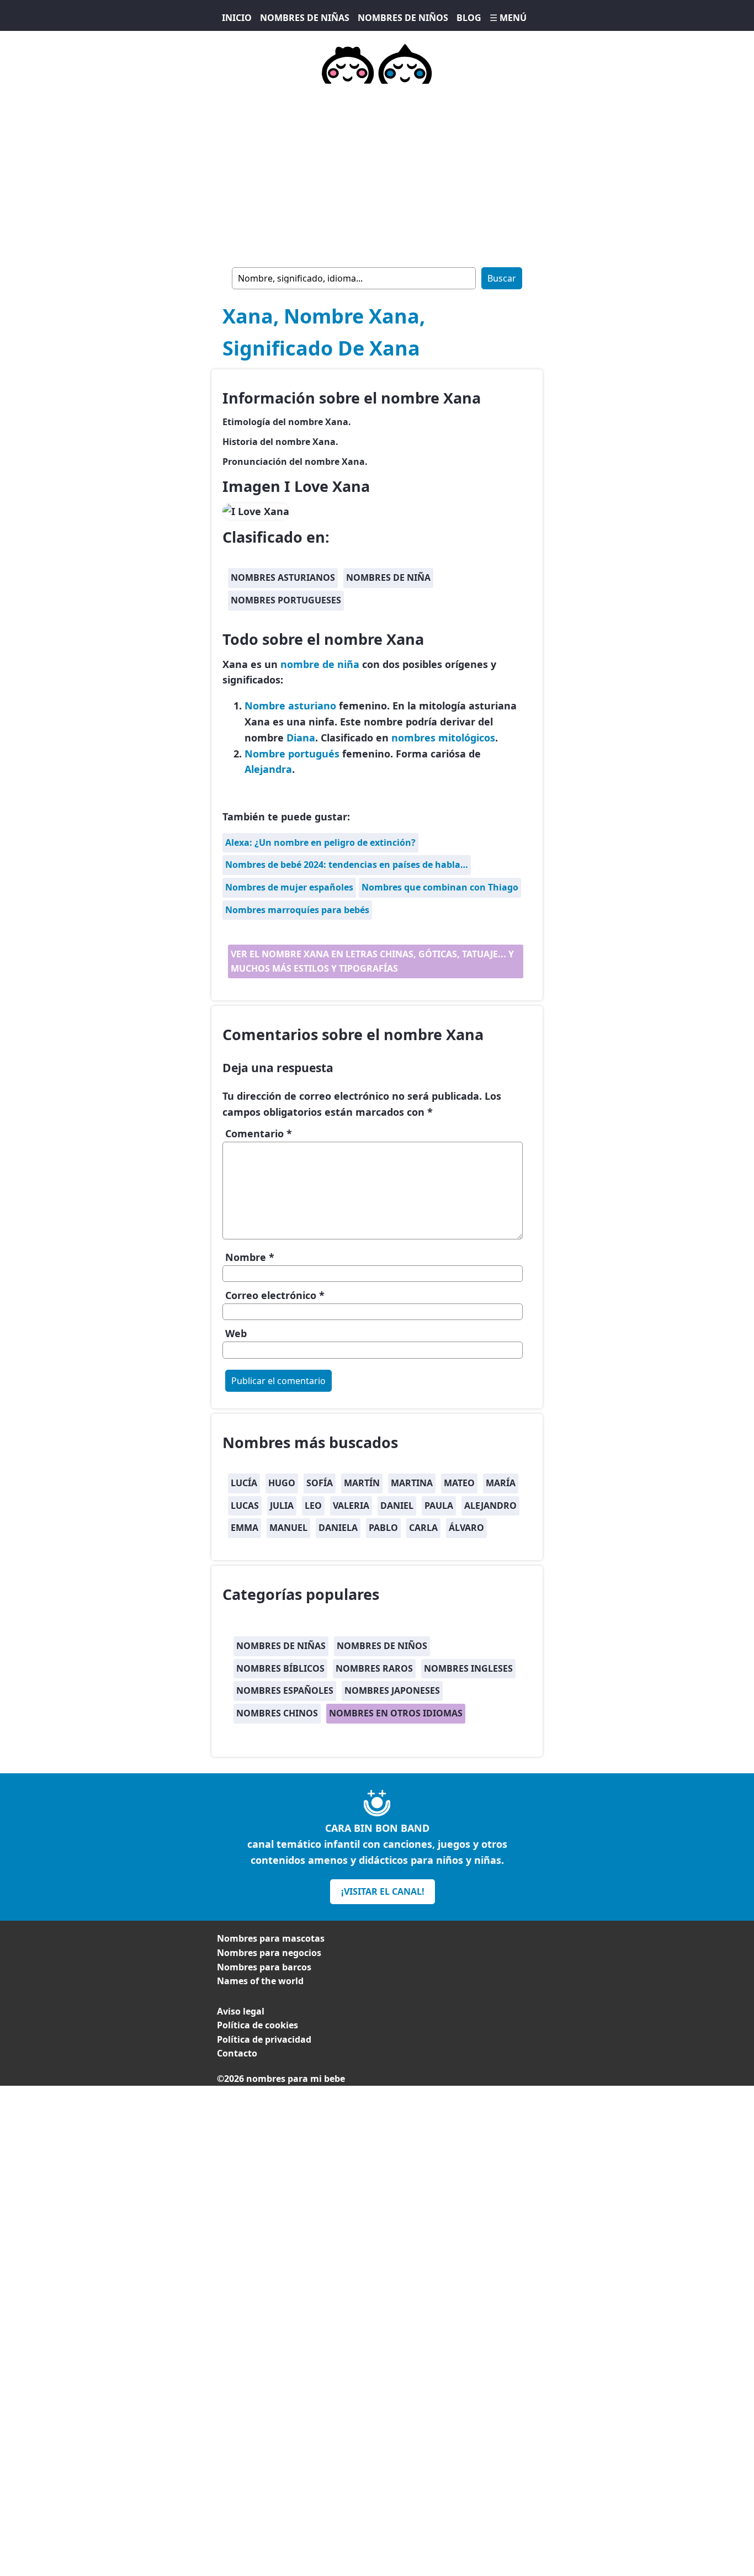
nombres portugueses (286, 600)
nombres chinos (277, 1713)
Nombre (250, 1257)
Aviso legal (241, 2011)
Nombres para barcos (264, 1967)
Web (236, 1333)
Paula (439, 1506)
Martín (362, 1483)
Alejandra (268, 769)
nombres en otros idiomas (396, 1713)
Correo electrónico (275, 1295)
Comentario (259, 1133)
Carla (423, 1528)
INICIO (237, 18)
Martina (412, 1483)
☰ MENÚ (508, 18)
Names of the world (260, 1981)
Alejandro (490, 1506)
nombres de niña (388, 577)
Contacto (237, 2053)
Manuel (288, 1528)
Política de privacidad (264, 2039)
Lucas (245, 1506)
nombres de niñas (281, 1646)
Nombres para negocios (269, 1953)
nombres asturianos (283, 577)
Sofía (320, 1483)
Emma (245, 1528)
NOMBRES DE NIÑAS (305, 18)
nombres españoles (285, 1690)
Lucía (244, 1483)
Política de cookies (257, 2025)
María (501, 1483)
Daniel (397, 1506)
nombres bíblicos (280, 1668)
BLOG (469, 18)
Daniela (338, 1528)
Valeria (351, 1506)
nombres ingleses (468, 1668)
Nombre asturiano (290, 706)
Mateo (459, 1483)
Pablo (383, 1528)
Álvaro (466, 1528)
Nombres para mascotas (271, 1938)
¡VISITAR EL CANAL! (383, 1891)
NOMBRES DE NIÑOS (403, 18)
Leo (313, 1506)
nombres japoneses (392, 1690)
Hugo (282, 1483)
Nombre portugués (292, 754)
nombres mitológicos (443, 738)
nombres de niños (382, 1646)
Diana (301, 738)
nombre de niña (320, 664)
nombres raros (374, 1668)
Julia (282, 1506)
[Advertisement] (377, 2163)
